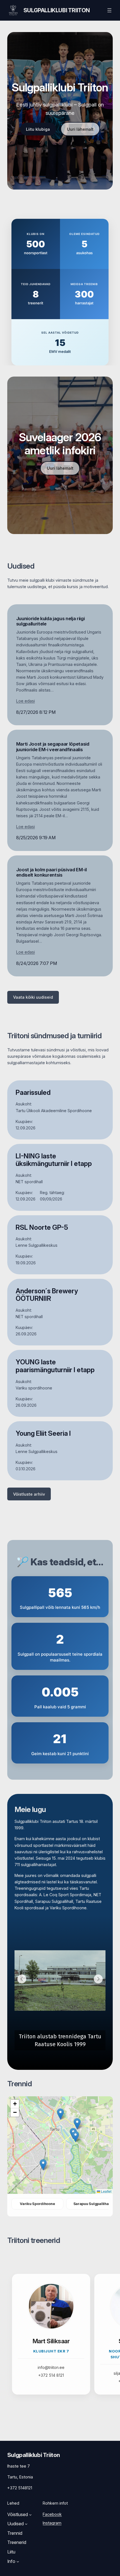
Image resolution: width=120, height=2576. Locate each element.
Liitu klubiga (38, 129)
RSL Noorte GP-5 (42, 1228)
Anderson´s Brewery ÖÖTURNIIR (47, 1295)
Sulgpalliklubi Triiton (57, 10)
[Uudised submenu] (26, 2524)
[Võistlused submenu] (30, 2515)
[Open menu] (109, 10)
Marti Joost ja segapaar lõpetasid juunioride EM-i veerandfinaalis (53, 747)
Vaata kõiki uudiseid (33, 997)
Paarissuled (33, 1093)
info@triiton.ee (51, 2367)
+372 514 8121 (51, 2375)
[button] (22, 1979)
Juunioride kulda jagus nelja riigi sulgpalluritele (51, 621)
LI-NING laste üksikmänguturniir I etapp (54, 1160)
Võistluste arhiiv (29, 1494)
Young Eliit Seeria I (43, 1433)
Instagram (52, 2523)
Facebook (52, 2514)
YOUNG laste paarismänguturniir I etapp (55, 1366)
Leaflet (106, 2191)
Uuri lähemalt (80, 129)
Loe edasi (26, 701)
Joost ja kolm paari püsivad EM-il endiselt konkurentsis (51, 872)
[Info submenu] (18, 2562)
